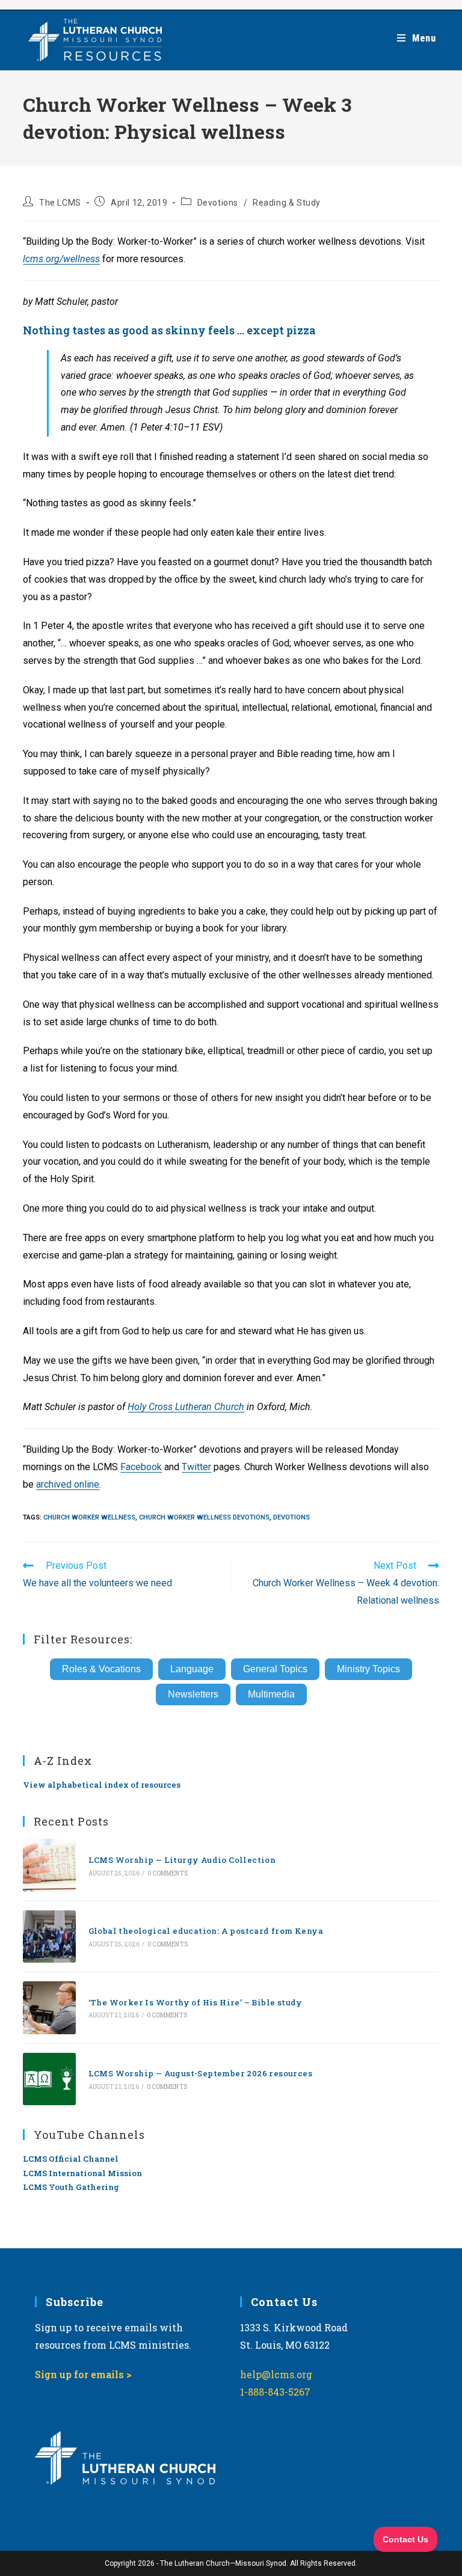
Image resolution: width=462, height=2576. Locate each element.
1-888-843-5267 (275, 2392)
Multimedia (271, 1694)
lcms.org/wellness (61, 259)
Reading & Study (287, 203)
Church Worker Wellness (89, 1517)
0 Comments (168, 1873)
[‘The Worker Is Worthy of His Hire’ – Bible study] (49, 2007)
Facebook (141, 1467)
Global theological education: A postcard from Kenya (206, 1931)
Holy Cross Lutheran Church (186, 1407)
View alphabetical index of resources (102, 1785)
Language (192, 1669)
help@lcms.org (276, 2374)
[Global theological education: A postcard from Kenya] (49, 1937)
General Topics (275, 1669)
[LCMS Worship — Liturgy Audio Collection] (49, 1865)
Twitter (196, 1467)
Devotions (218, 203)
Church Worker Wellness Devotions (204, 1517)
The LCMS (60, 203)
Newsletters (193, 1694)
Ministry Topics (368, 1669)
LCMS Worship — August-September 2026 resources (200, 2073)
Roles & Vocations (101, 1669)
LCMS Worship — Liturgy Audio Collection (182, 1860)
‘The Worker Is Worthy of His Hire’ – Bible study (196, 2002)
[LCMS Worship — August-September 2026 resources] (49, 2079)
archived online (68, 1484)
